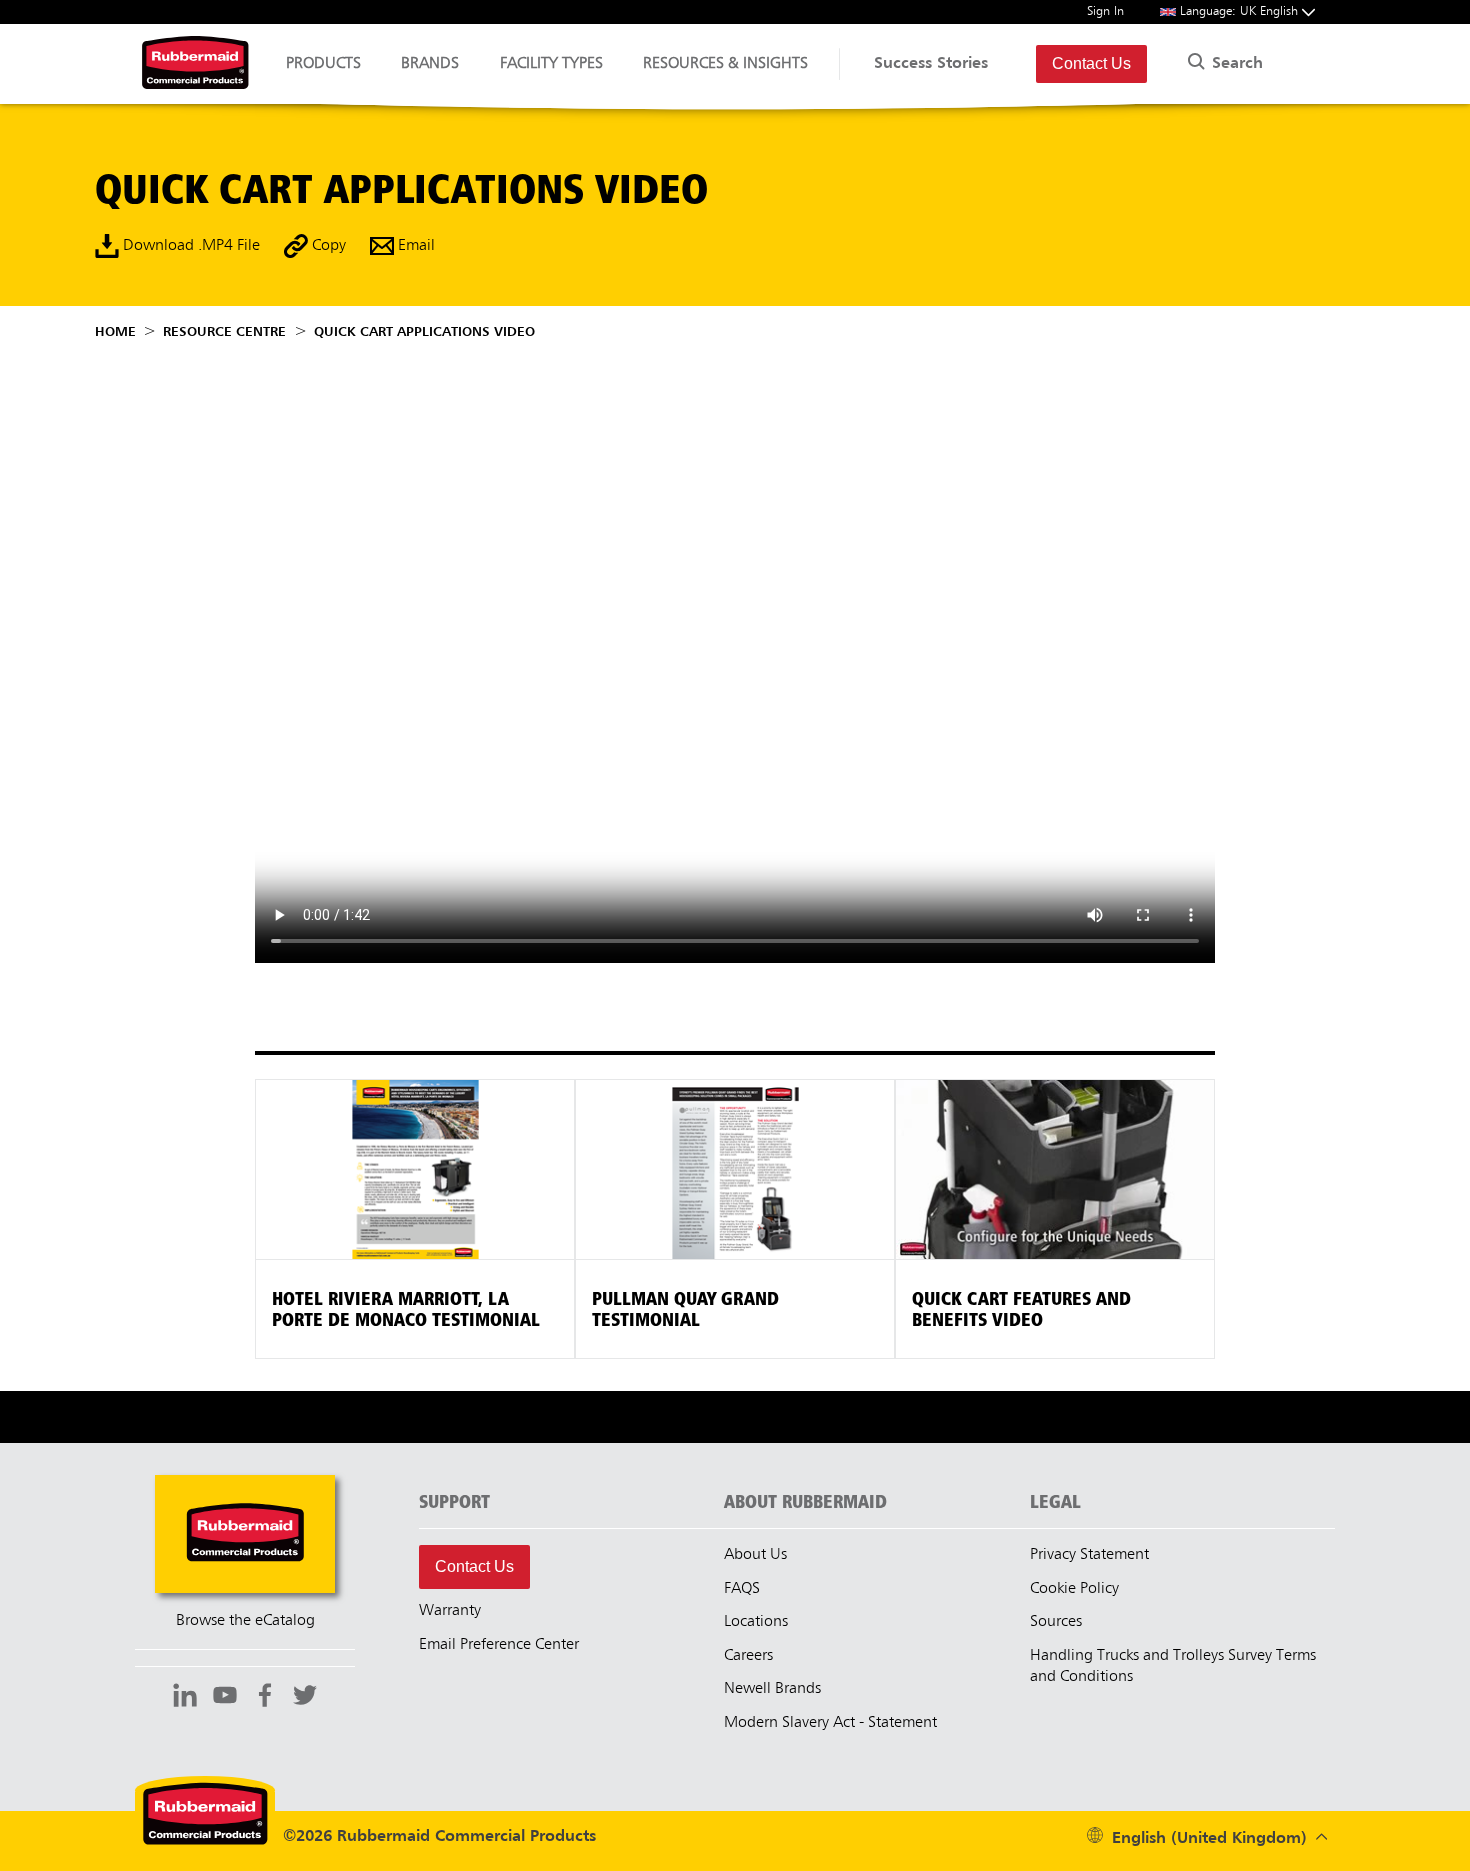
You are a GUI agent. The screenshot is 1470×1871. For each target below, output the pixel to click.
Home (115, 332)
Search (1235, 64)
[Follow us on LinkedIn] (185, 1698)
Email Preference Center (499, 1645)
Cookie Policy (1074, 1589)
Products (323, 64)
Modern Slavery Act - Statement (830, 1723)
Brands (430, 64)
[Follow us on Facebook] (265, 1698)
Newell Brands (772, 1689)
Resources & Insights (725, 64)
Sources (1056, 1622)
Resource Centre (224, 332)
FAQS (742, 1589)
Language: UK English (1241, 11)
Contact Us (1091, 63)
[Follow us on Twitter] (305, 1698)
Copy (327, 246)
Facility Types (551, 64)
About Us (755, 1555)
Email (414, 246)
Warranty (450, 1611)
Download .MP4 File (189, 246)
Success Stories (931, 64)
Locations (756, 1622)
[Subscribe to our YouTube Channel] (225, 1698)
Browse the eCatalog (245, 1621)
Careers (748, 1656)
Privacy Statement (1089, 1555)
